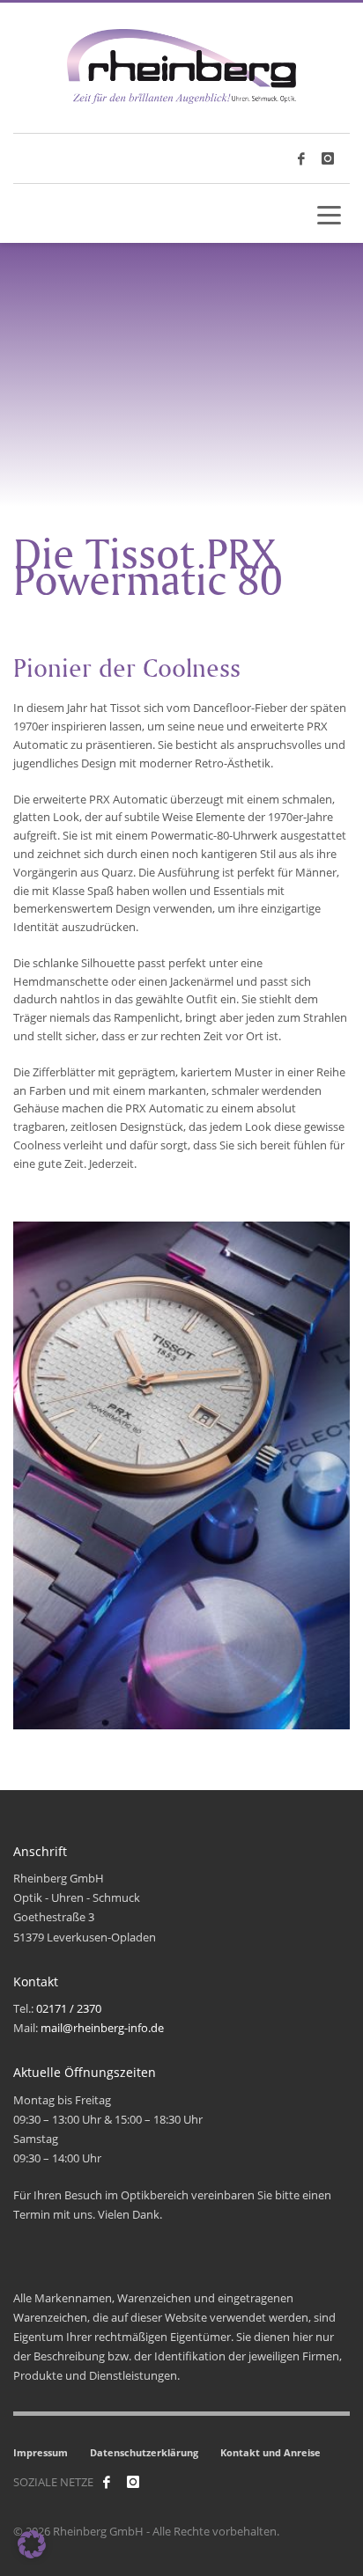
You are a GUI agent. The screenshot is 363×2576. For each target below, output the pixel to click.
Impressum (41, 2452)
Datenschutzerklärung (144, 2452)
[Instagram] (328, 158)
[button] (32, 2544)
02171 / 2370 (69, 2008)
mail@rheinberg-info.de (102, 2028)
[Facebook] (107, 2482)
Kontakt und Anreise (270, 2452)
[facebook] (301, 158)
